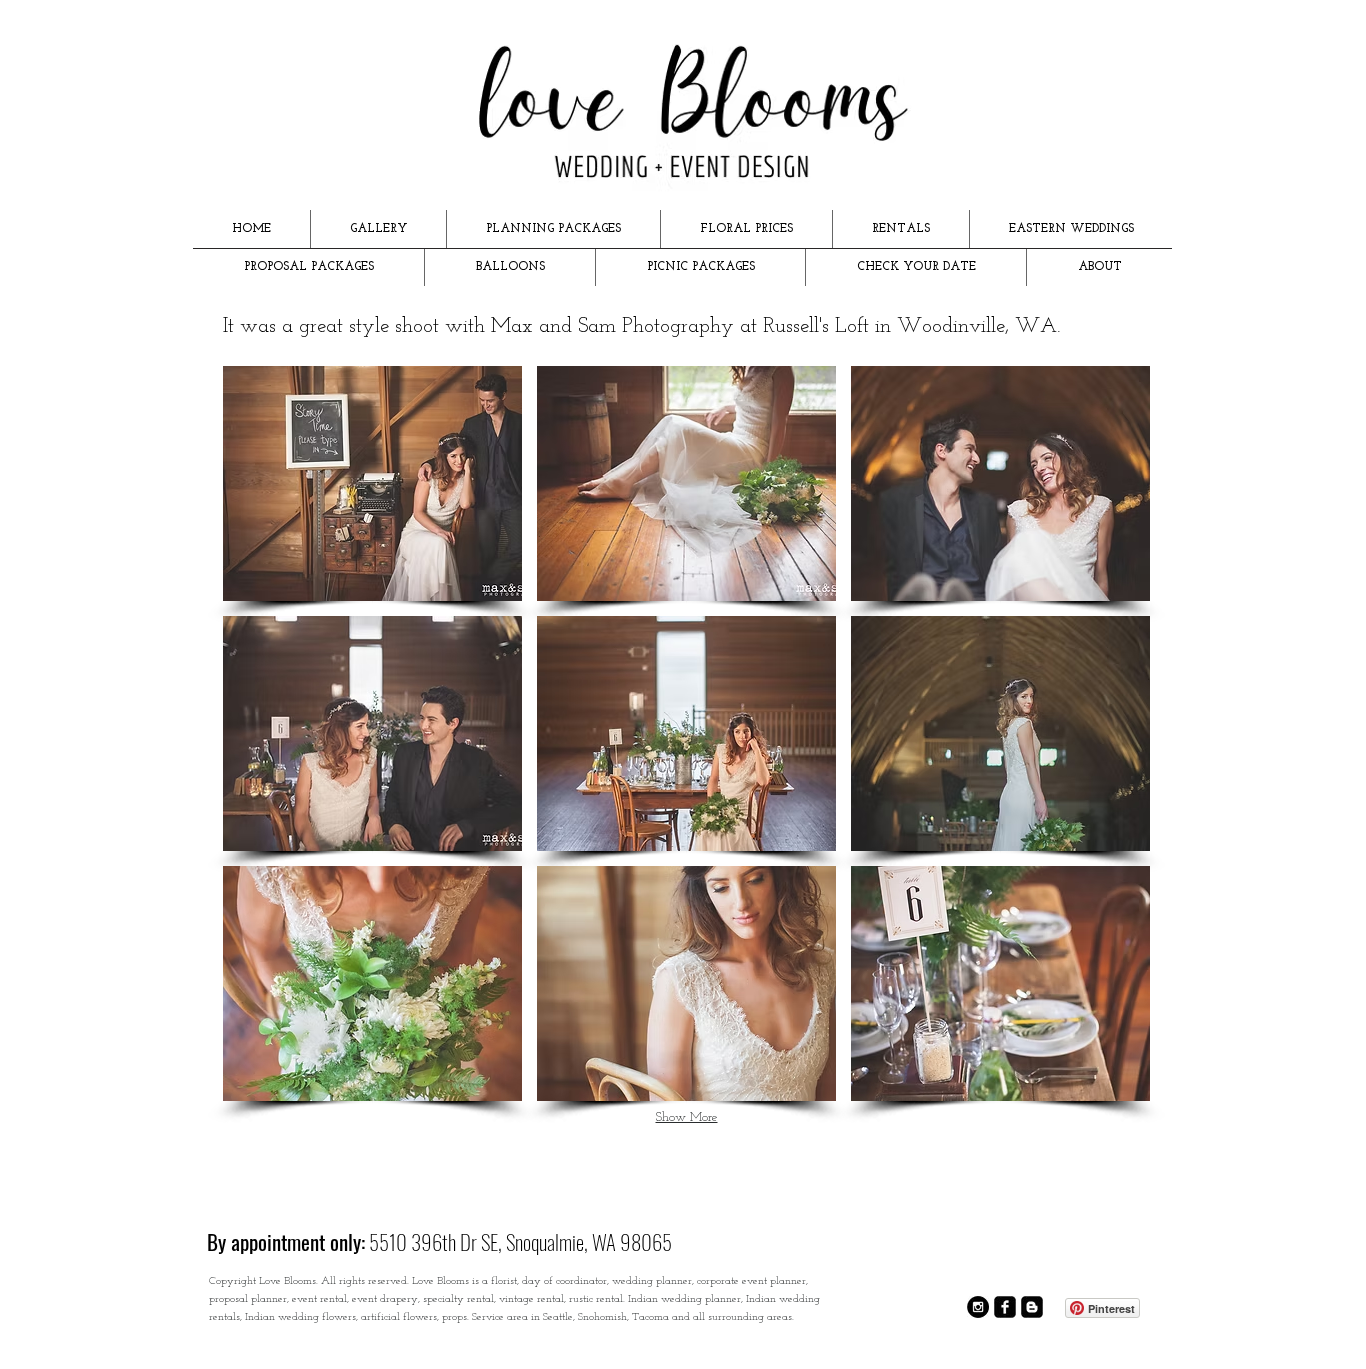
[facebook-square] (1005, 1307)
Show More (687, 1117)
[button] (378, 229)
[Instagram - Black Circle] (978, 1307)
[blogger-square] (1032, 1307)
